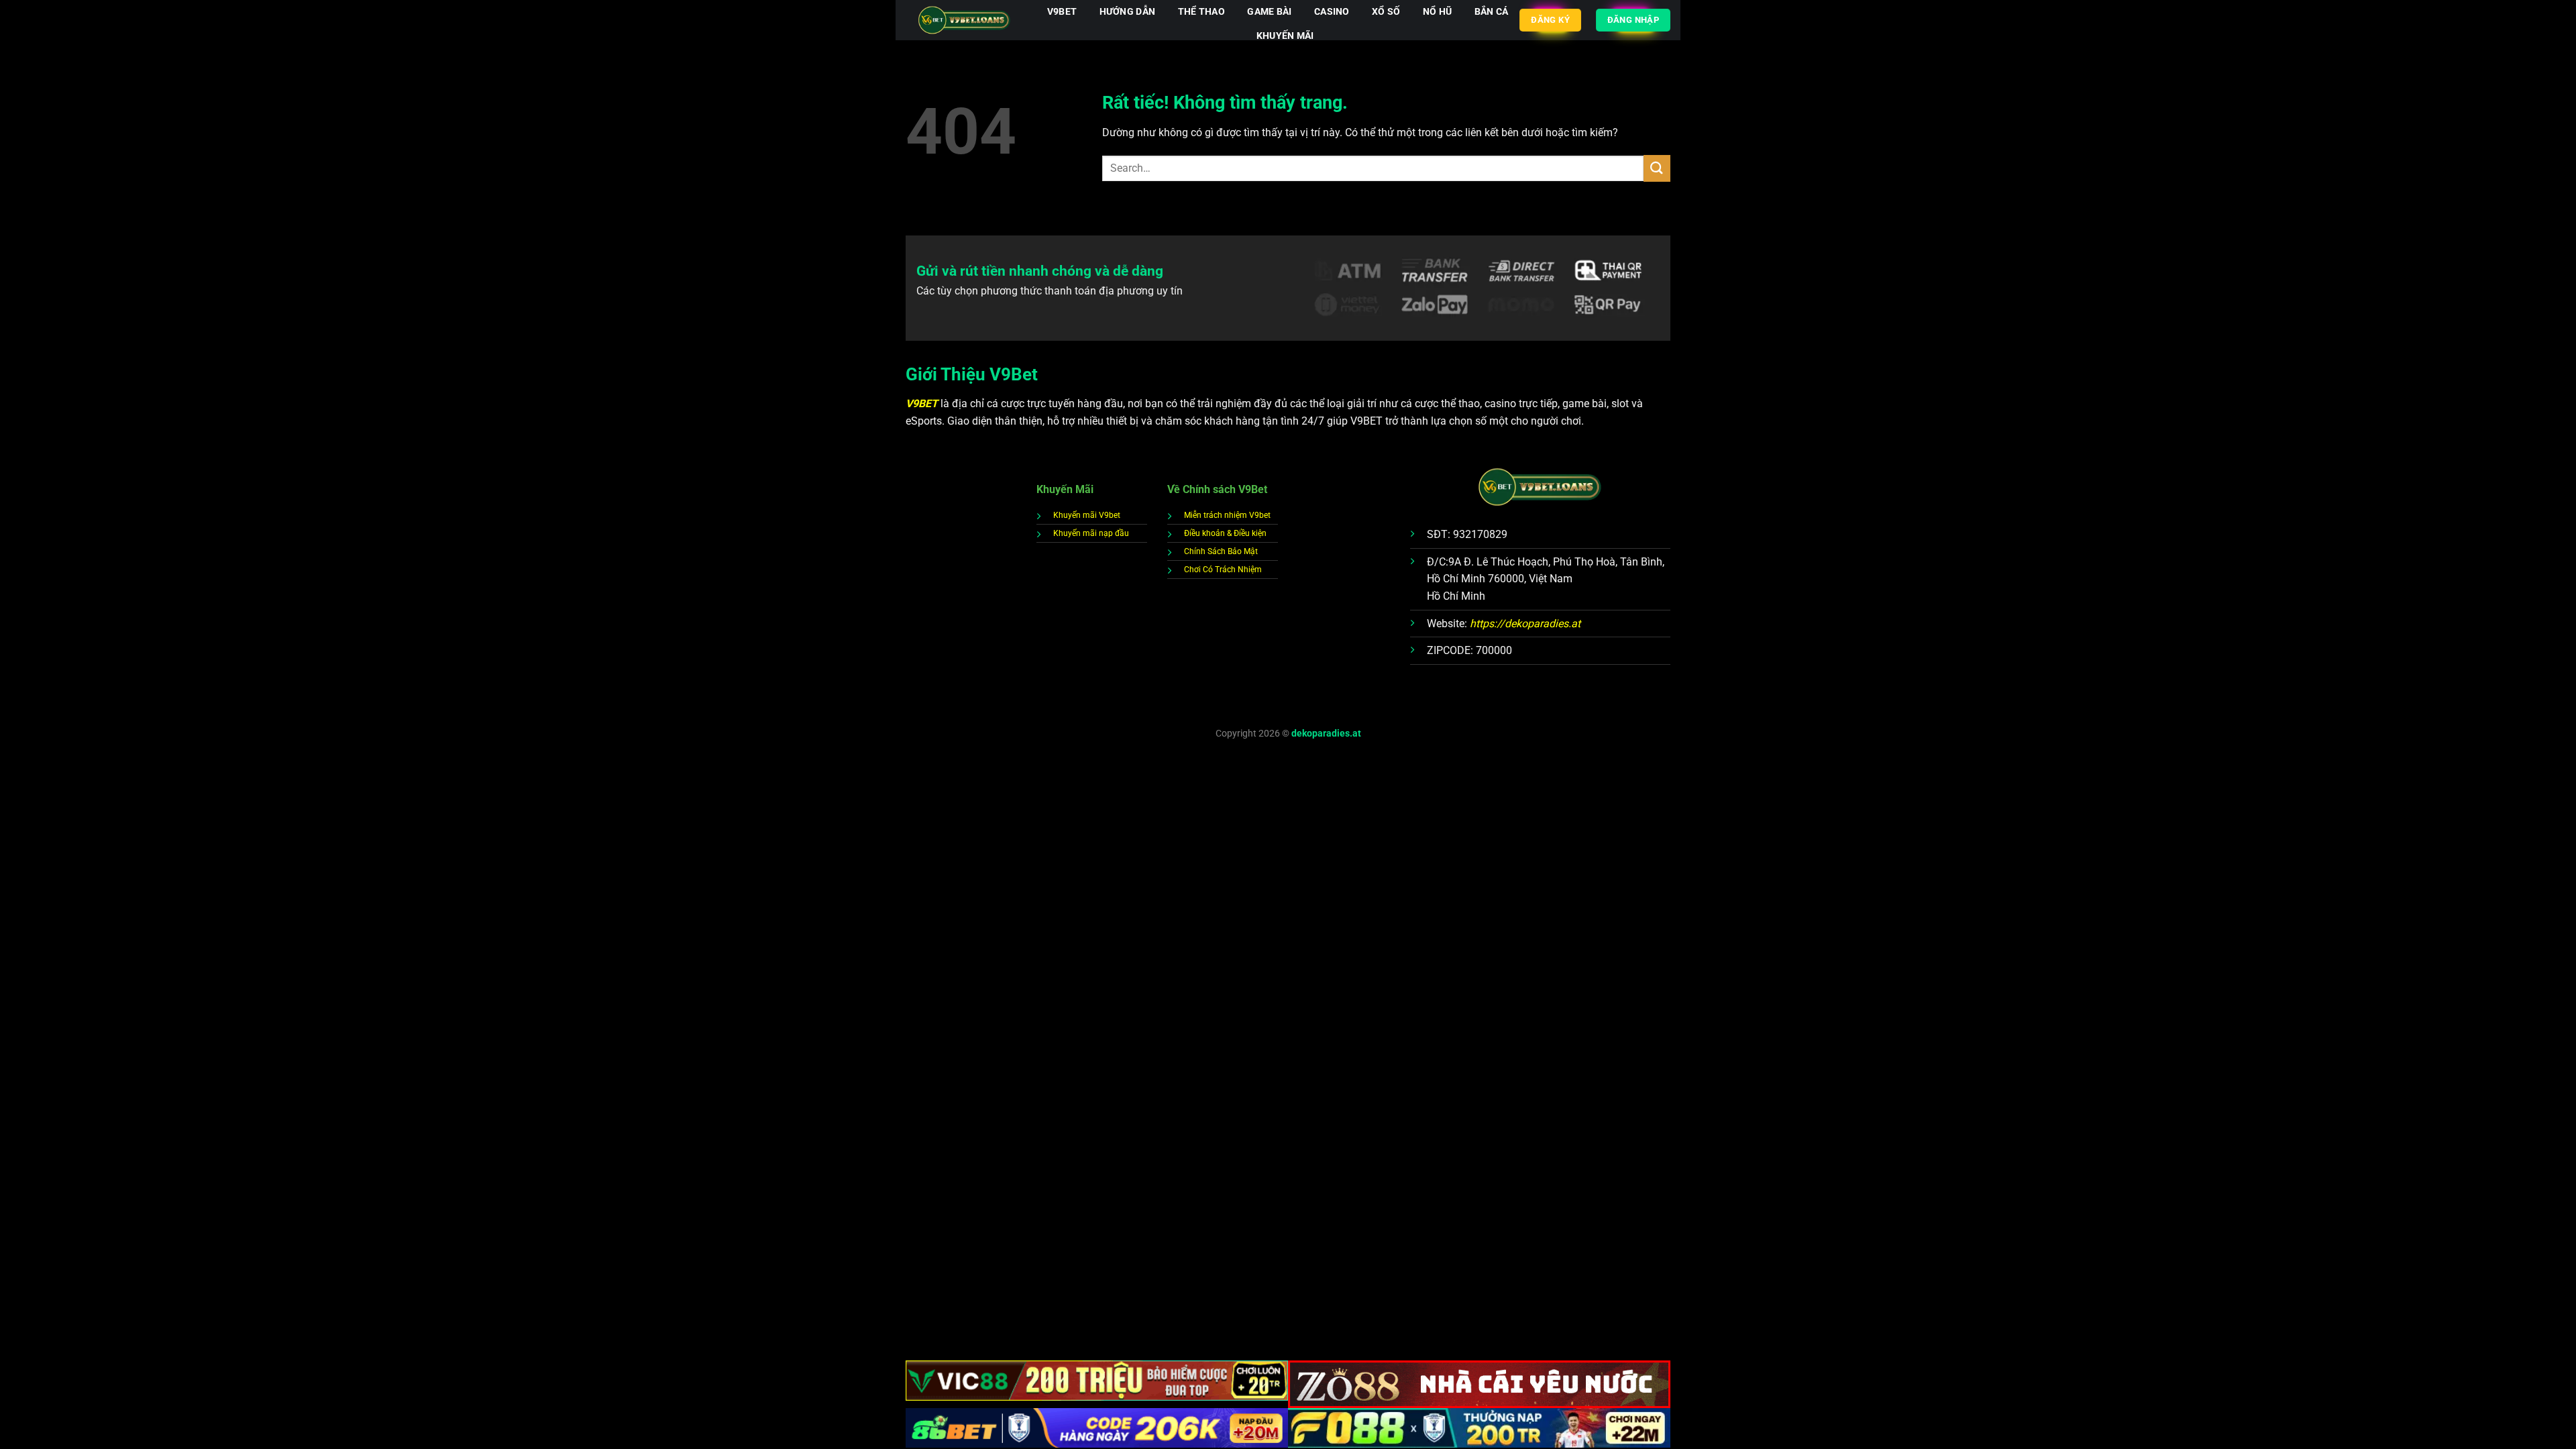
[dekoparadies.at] (964, 20)
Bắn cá (1492, 12)
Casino (1332, 12)
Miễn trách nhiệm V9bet (1227, 515)
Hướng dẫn (1128, 12)
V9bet (1062, 12)
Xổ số (1386, 12)
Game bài (1269, 12)
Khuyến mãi (1285, 36)
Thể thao (1201, 12)
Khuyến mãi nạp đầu (1091, 533)
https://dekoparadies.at (1525, 624)
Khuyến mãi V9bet (1087, 515)
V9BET (923, 404)
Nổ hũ (1437, 12)
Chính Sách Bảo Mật (1221, 551)
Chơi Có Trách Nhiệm (1223, 570)
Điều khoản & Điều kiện (1225, 533)
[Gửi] (1657, 168)
